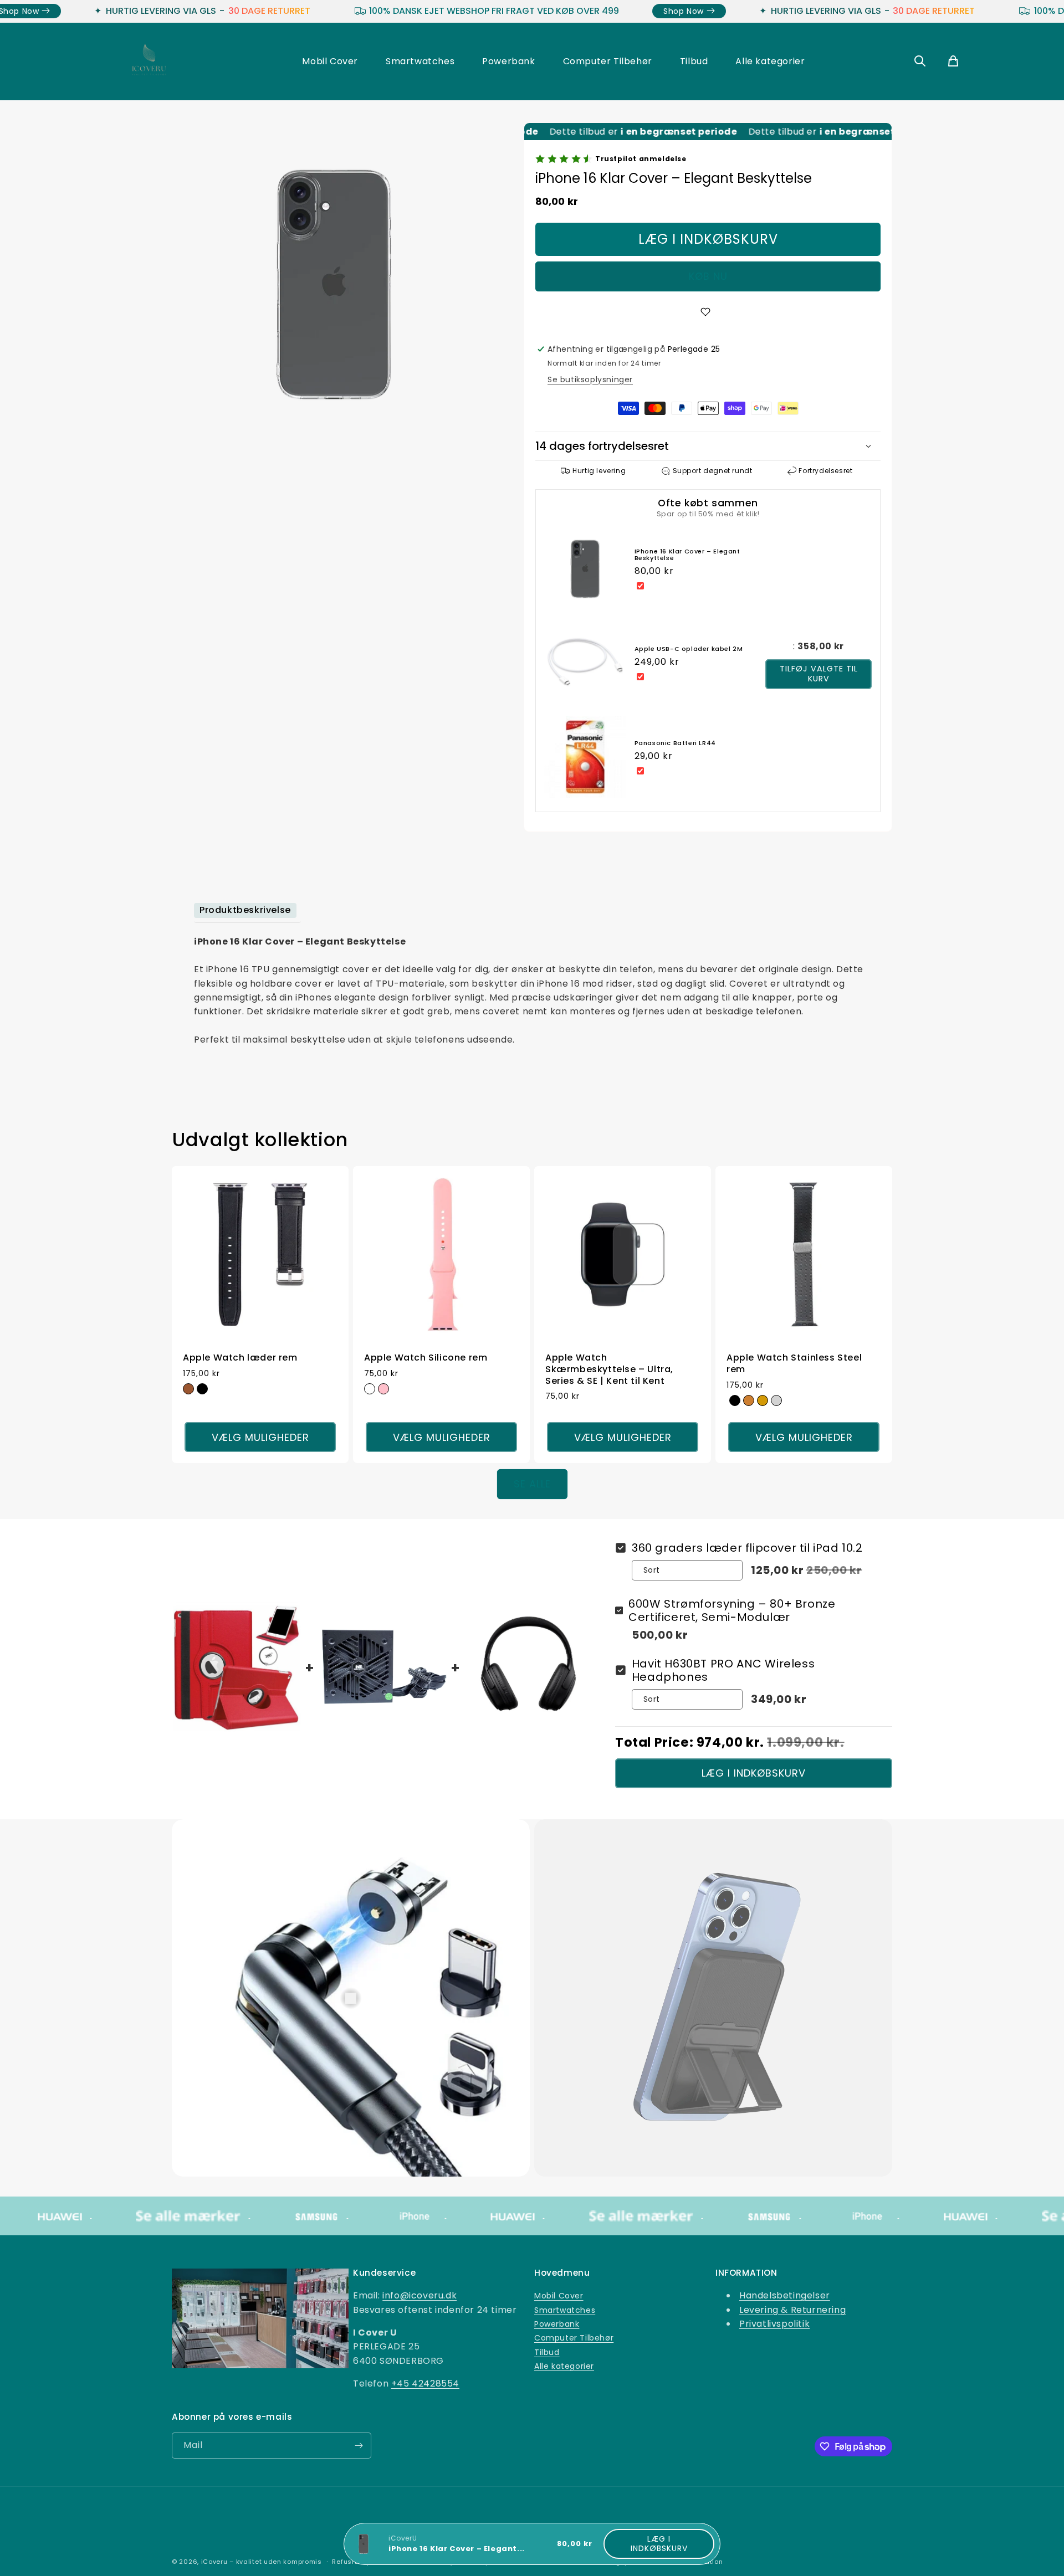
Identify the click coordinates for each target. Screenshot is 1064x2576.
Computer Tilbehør (608, 61)
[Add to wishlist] (708, 312)
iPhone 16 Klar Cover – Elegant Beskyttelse (687, 555)
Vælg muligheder (260, 1437)
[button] (708, 446)
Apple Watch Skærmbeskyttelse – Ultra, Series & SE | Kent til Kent (609, 1369)
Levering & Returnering (792, 2310)
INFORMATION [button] (746, 2273)
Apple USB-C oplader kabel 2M (689, 649)
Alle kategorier (770, 61)
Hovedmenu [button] (562, 2273)
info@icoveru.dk (420, 2296)
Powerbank (508, 61)
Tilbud (694, 61)
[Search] (920, 62)
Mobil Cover (330, 61)
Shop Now (235, 11)
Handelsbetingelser (785, 2296)
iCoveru (214, 2562)
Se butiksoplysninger (590, 379)
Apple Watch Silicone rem (426, 1358)
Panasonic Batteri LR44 (675, 743)
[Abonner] (359, 2446)
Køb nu (708, 276)
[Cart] (953, 62)
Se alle (532, 1484)
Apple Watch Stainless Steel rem (794, 1364)
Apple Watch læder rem (240, 1358)
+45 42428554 (425, 2383)
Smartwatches (420, 61)
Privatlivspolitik (774, 2324)
